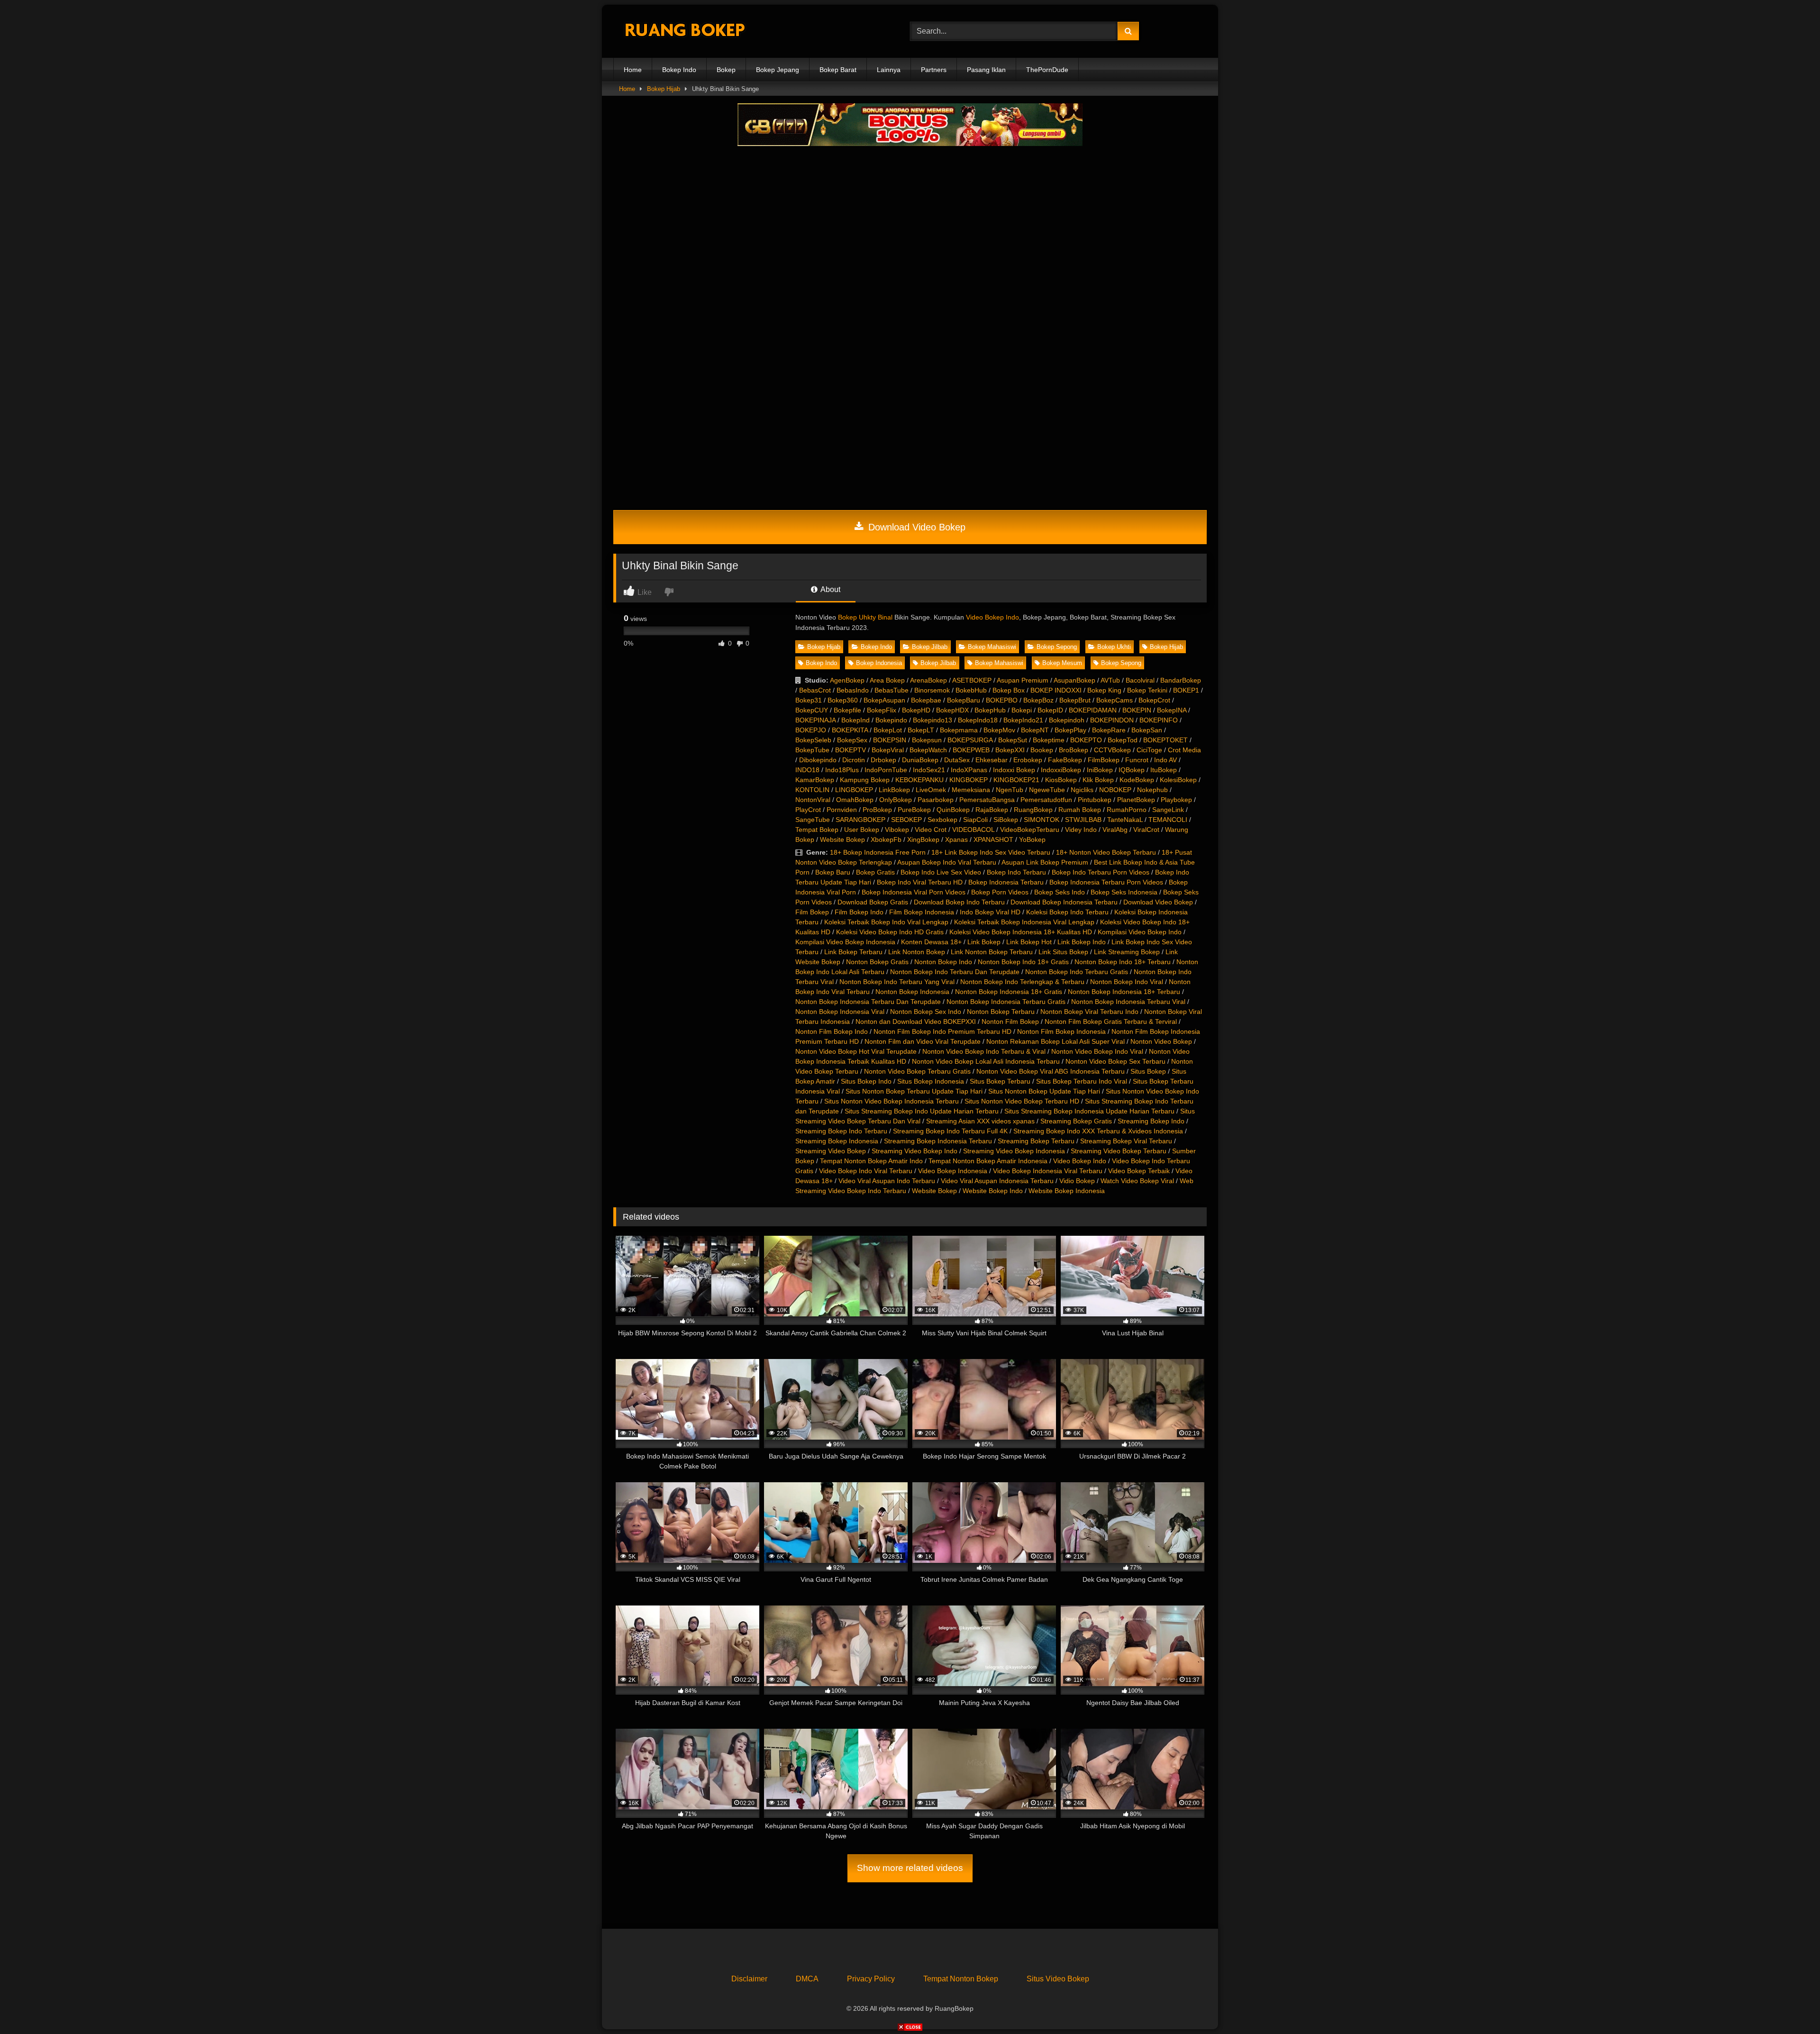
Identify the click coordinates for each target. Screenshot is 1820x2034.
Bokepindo (891, 720)
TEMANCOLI (1168, 820)
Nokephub (1152, 790)
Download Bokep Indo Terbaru (959, 902)
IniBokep (1100, 770)
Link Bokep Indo (1082, 942)
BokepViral (888, 750)
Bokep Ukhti (1114, 647)
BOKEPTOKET (1165, 740)
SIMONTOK (1042, 820)
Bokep (726, 70)
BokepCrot (1154, 700)
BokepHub (990, 710)
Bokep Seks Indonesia (1124, 892)
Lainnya (889, 70)
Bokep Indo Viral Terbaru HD (920, 882)
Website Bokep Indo (993, 1191)
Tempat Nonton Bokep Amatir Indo (871, 1161)
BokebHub (971, 690)
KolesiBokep (1178, 780)
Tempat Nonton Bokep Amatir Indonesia (988, 1161)
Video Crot (931, 830)
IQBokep (1132, 770)
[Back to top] (1791, 2006)
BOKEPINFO (1159, 720)
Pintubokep (1095, 800)
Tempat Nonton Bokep (961, 1979)
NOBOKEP (1115, 790)
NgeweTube (1047, 790)
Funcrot (1137, 760)
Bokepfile (847, 710)
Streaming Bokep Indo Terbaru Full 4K (950, 1131)
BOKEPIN (1137, 710)
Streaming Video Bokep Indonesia (1014, 1151)
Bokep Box (1009, 690)
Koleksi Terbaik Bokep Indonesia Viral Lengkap (1024, 922)
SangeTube (813, 820)
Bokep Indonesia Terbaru (1006, 882)
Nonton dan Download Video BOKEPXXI (916, 1022)
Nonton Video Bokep (1161, 1041)
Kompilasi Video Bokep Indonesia (845, 942)
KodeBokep (1137, 780)
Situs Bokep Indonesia (931, 1081)
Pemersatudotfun (1046, 800)
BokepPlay (1070, 730)
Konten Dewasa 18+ (931, 942)
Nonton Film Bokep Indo (832, 1031)
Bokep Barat (838, 70)
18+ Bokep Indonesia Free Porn (878, 852)
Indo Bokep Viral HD (990, 912)
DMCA (807, 1979)
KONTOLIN (812, 790)
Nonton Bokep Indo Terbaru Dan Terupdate (955, 972)
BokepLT (921, 730)
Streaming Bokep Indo (1151, 1121)
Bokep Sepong (1057, 647)
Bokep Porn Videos (1000, 892)
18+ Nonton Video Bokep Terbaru (1106, 852)
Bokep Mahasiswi (992, 647)
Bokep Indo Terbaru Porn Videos (1101, 872)
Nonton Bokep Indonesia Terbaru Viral (1128, 1002)
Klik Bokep (1098, 780)
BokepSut (1013, 740)
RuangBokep (1033, 810)
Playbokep (1176, 800)
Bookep (1042, 750)
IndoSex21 (929, 770)
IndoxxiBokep (1061, 770)
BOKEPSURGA (970, 740)
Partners (934, 70)
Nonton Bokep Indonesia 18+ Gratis (1009, 992)
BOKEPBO (1002, 700)
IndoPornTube (886, 770)
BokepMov (999, 730)
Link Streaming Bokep (1127, 952)
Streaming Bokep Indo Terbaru (841, 1131)
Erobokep (1028, 760)
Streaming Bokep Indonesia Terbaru (938, 1141)
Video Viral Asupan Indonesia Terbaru (997, 1181)
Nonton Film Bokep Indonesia (1061, 1031)
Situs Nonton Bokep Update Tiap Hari (1044, 1091)
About (830, 589)
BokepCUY (812, 710)
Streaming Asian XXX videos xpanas (980, 1121)
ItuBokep (1164, 770)
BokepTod (1123, 740)
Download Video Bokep (915, 527)
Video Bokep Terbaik (1139, 1171)
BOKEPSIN (890, 740)
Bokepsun (927, 740)
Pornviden (842, 810)
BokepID (1050, 710)
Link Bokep (984, 942)
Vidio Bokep (1077, 1181)
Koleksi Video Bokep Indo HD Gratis (890, 932)
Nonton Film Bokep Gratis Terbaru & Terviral (1111, 1022)
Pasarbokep (936, 800)
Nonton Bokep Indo (943, 962)
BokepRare (1109, 730)
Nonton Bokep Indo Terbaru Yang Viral (897, 982)
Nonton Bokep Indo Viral (1127, 982)
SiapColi (975, 820)
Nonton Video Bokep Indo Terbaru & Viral (984, 1051)
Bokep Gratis (875, 872)
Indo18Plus (842, 770)
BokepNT (1035, 730)
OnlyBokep (896, 800)
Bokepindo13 (933, 720)
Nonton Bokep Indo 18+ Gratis (1023, 962)
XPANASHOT (993, 839)
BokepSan (1147, 730)
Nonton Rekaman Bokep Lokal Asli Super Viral (1056, 1041)
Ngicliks (1082, 790)
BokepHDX (952, 710)
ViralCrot (1146, 830)
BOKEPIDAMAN (1093, 710)
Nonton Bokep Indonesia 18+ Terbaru (1124, 992)
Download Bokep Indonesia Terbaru (1064, 902)
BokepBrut (1075, 700)
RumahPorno (1127, 810)
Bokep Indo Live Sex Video (941, 872)
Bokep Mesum (1062, 663)
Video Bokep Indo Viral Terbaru (866, 1171)
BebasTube (892, 690)
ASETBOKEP (972, 680)
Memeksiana (971, 790)
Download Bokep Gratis (873, 902)
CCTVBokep (1112, 750)
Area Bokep (887, 680)
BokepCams (1115, 700)
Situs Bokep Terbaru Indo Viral (1082, 1081)
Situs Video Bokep (1058, 1979)
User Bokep (862, 830)
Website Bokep (842, 839)
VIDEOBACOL (973, 830)
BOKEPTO (1086, 740)
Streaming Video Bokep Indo (915, 1151)
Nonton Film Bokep (1010, 1022)
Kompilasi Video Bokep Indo (1140, 932)
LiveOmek (931, 790)
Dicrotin (854, 760)
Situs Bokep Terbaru (1000, 1081)
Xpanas (956, 839)
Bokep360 (843, 700)
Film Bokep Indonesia (922, 912)
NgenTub (1010, 790)
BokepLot (888, 730)
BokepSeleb (813, 740)
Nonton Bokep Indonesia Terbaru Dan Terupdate (868, 1002)
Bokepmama (959, 730)
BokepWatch (928, 750)
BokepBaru (964, 700)
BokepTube (812, 750)
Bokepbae (926, 700)
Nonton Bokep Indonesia (912, 992)
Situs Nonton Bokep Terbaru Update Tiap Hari (914, 1091)
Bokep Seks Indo (1060, 892)
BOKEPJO (811, 730)
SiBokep (1006, 820)
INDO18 (807, 770)
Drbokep (883, 760)
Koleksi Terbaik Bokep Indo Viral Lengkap (886, 922)
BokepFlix (882, 710)
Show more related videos (910, 1868)
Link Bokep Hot (1029, 942)
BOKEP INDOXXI (1056, 690)
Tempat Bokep (817, 830)
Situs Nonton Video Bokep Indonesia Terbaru (892, 1101)
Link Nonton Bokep (917, 952)
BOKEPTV (851, 750)
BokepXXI (1010, 750)
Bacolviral (1140, 680)
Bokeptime (1049, 740)
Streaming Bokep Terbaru (1036, 1141)
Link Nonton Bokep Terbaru (992, 952)
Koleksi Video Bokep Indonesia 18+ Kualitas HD (1021, 932)
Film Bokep (812, 912)
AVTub (1110, 680)
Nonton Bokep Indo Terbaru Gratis (1077, 972)
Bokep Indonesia (879, 663)
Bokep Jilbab (930, 647)
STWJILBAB (1083, 820)
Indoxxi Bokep (1014, 770)
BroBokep (1074, 750)
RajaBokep (992, 810)
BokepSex (852, 740)
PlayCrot (808, 810)
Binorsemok (932, 690)
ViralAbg (1115, 830)
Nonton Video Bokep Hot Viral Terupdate (856, 1051)
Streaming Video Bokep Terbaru (1119, 1151)
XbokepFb (886, 839)
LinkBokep (894, 790)
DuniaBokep (920, 760)
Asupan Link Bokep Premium (1045, 862)
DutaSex (957, 760)
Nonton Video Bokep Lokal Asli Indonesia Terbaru (986, 1061)
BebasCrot (815, 690)
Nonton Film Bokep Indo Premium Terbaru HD (942, 1031)
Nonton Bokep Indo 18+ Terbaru (1123, 962)
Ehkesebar (992, 760)
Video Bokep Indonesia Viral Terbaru (1048, 1171)
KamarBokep (815, 780)
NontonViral (813, 800)
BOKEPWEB (971, 750)
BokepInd (855, 720)
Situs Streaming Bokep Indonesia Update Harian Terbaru (1089, 1111)
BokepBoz (1038, 700)
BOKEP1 (1186, 690)
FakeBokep (1065, 760)
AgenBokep (847, 680)
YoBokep (1032, 839)
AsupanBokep (1074, 680)
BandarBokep (1181, 680)
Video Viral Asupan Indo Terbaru (887, 1181)
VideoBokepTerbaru (1030, 830)
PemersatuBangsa (987, 800)
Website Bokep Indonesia (1067, 1191)
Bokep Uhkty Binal (865, 617)
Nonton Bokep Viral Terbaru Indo (1089, 1012)
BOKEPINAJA (815, 720)
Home (633, 70)
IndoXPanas (969, 770)
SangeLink (1168, 810)
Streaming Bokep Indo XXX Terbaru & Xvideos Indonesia (1098, 1131)
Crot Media (1184, 750)
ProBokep (877, 810)
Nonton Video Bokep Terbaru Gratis (917, 1071)
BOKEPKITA (850, 730)
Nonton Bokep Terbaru (1001, 1012)
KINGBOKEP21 (1016, 780)
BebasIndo (853, 690)
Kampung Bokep (865, 780)
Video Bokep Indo (992, 617)
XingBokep (923, 839)
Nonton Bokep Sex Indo (926, 1012)
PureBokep (914, 810)
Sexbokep (942, 820)
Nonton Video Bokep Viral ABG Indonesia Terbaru (1051, 1071)
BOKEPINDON (1112, 720)
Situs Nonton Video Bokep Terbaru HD (1022, 1101)
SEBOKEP (906, 820)
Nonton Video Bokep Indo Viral (1097, 1051)
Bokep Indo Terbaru (1016, 872)
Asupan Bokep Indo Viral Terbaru (947, 862)
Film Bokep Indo (859, 912)
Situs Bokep (1148, 1071)
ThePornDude (1047, 70)
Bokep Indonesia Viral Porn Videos (914, 892)
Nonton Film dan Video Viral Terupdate (923, 1041)
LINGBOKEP (854, 790)
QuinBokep (953, 810)
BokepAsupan (884, 700)
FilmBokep (1104, 760)
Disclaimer (749, 1979)
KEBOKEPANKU (919, 780)
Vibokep (897, 830)
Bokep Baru (833, 872)
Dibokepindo (818, 760)
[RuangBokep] (684, 32)
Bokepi (1022, 710)
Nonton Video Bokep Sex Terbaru (1115, 1061)
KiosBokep (1061, 780)
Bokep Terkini (1147, 690)
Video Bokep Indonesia (953, 1171)
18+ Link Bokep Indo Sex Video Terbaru (991, 852)
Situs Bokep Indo (866, 1081)
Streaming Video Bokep (831, 1151)
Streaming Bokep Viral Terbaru (1126, 1141)
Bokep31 (809, 700)
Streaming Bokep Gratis (1076, 1121)
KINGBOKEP (969, 780)
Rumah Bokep (1080, 810)
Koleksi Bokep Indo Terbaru (1067, 912)
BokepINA (1172, 710)
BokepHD (916, 710)
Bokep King (1104, 690)
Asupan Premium (1023, 680)
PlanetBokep (1136, 800)
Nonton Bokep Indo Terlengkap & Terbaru (1022, 982)
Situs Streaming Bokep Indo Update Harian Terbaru (922, 1111)
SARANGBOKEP (860, 820)
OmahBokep (855, 800)
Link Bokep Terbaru (853, 952)
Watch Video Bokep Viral (1137, 1181)
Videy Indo (1081, 830)
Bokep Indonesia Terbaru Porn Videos (1106, 882)
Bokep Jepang (778, 70)
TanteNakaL (1125, 820)
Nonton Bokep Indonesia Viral (840, 1012)
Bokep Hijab (664, 89)
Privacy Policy (871, 1979)
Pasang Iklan (986, 70)
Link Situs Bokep (1063, 952)
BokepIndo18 (978, 720)
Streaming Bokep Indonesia (837, 1141)
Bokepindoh (1067, 720)
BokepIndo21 (1023, 720)
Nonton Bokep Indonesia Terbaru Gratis (1006, 1002)
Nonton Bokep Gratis (877, 962)
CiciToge (1149, 750)
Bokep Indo (679, 70)
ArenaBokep (928, 680)
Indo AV (1165, 760)
